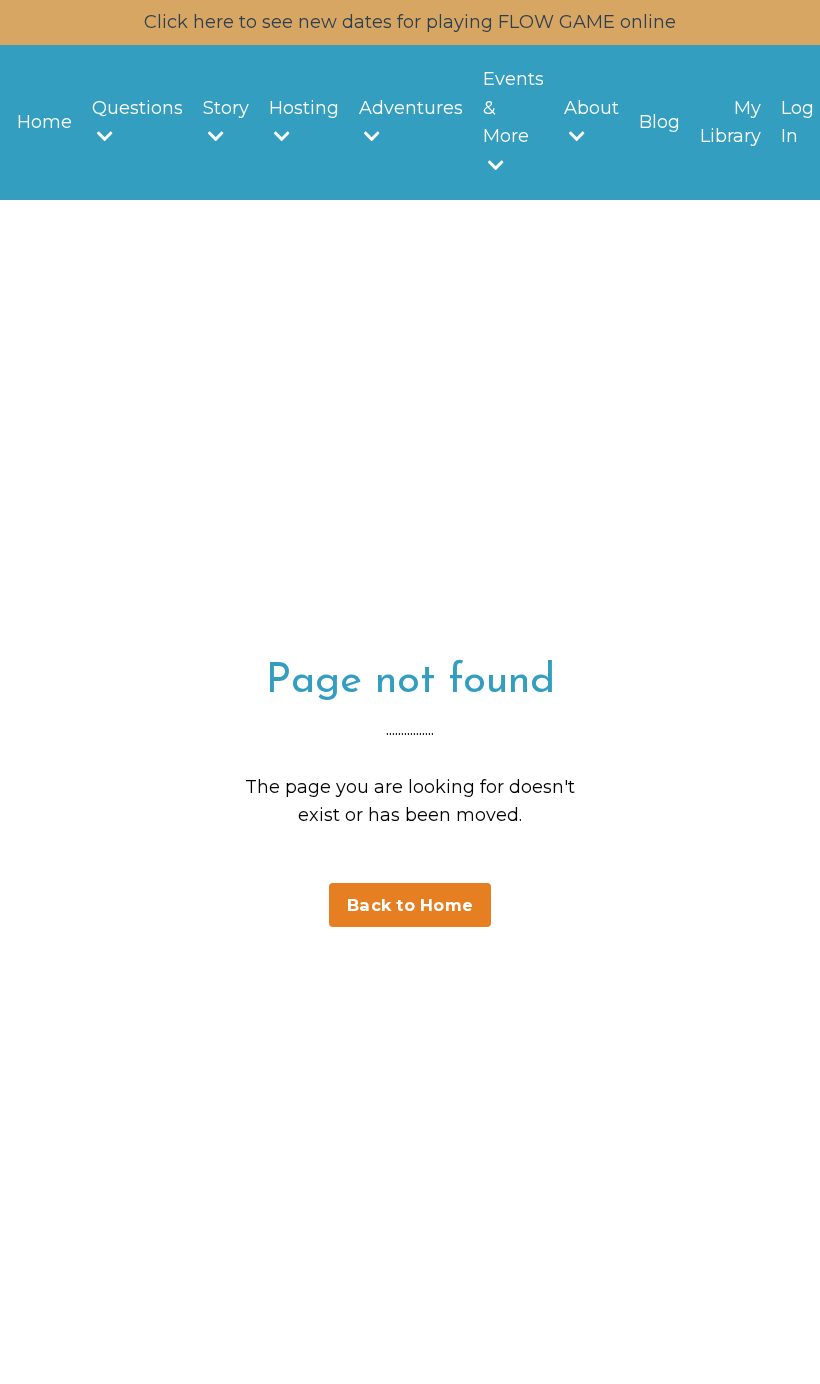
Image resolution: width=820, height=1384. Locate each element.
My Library (730, 122)
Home (44, 122)
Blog (659, 122)
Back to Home (410, 905)
